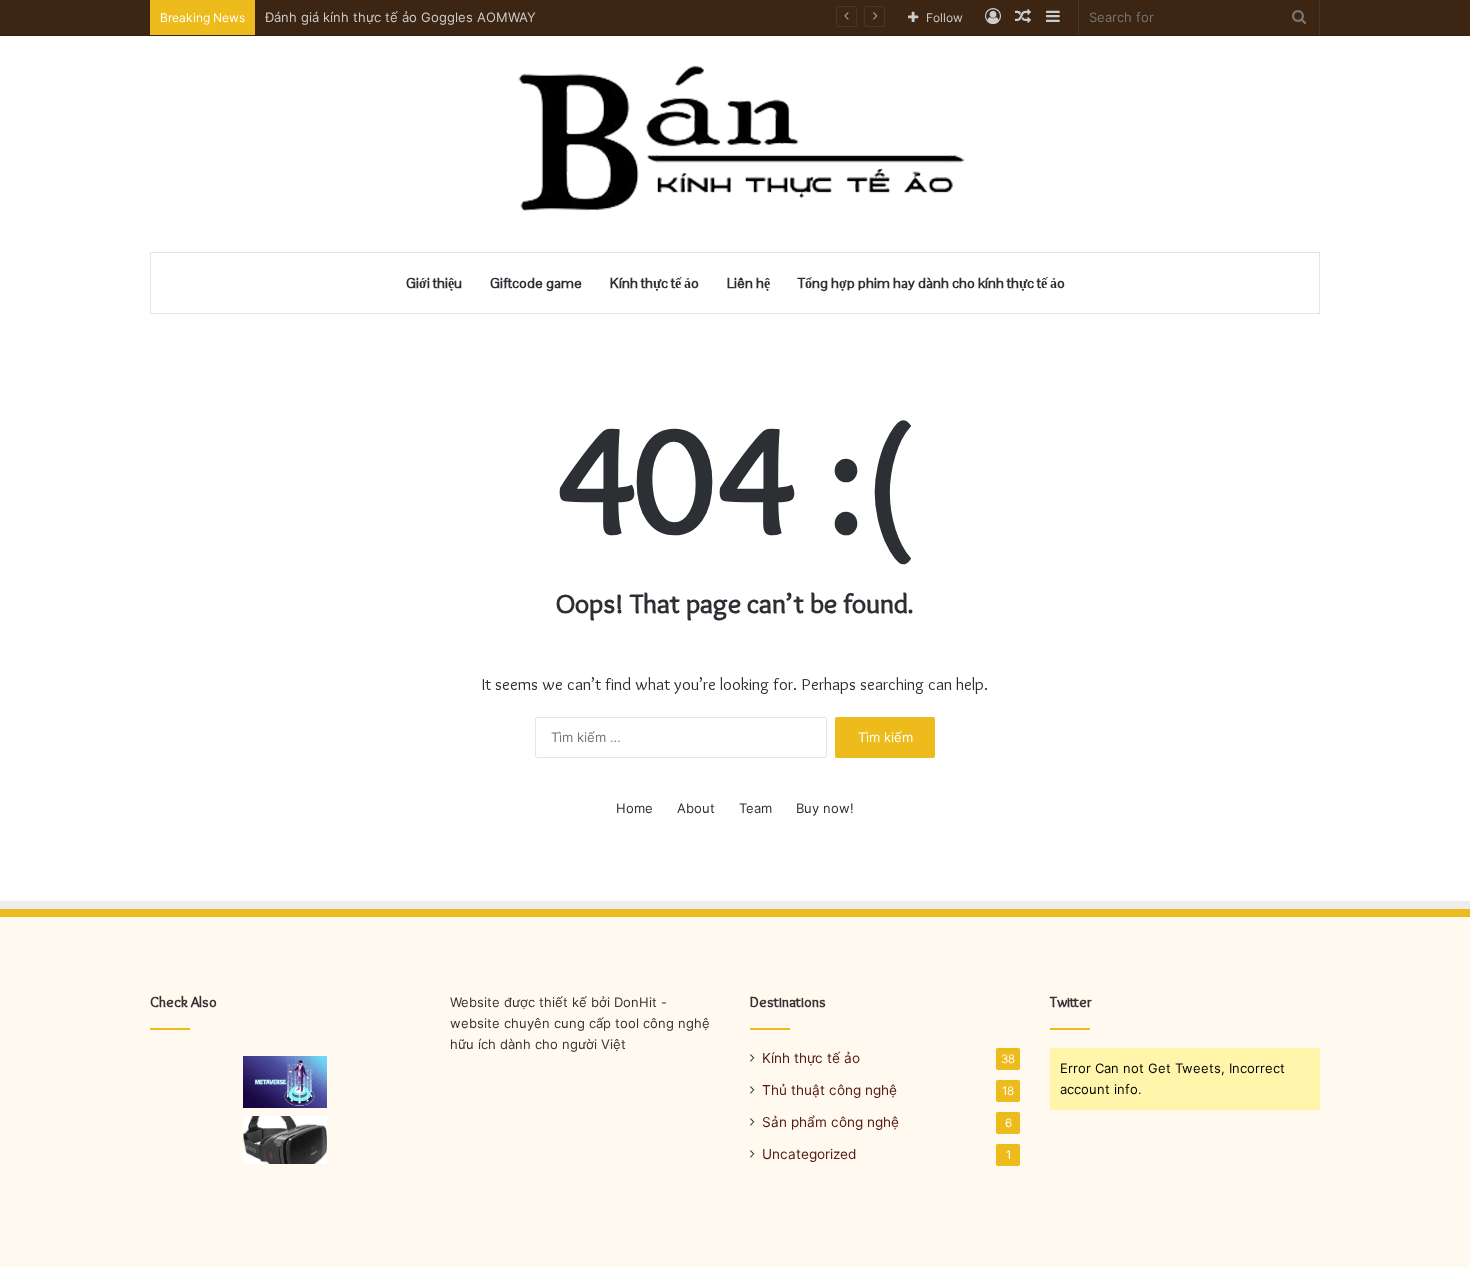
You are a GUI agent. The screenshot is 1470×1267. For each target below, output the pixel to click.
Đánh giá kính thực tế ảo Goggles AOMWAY (400, 17)
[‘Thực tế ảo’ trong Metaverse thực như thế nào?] (285, 1082)
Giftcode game (536, 283)
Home (634, 808)
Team (755, 808)
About (696, 808)
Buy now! (825, 808)
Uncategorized (809, 1154)
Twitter (1071, 1002)
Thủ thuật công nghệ (829, 1090)
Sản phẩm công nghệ (830, 1122)
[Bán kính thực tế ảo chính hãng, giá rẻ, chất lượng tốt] (735, 144)
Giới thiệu (434, 283)
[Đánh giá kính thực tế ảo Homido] (285, 1140)
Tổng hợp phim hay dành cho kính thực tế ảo (931, 283)
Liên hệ (748, 283)
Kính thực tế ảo (654, 283)
